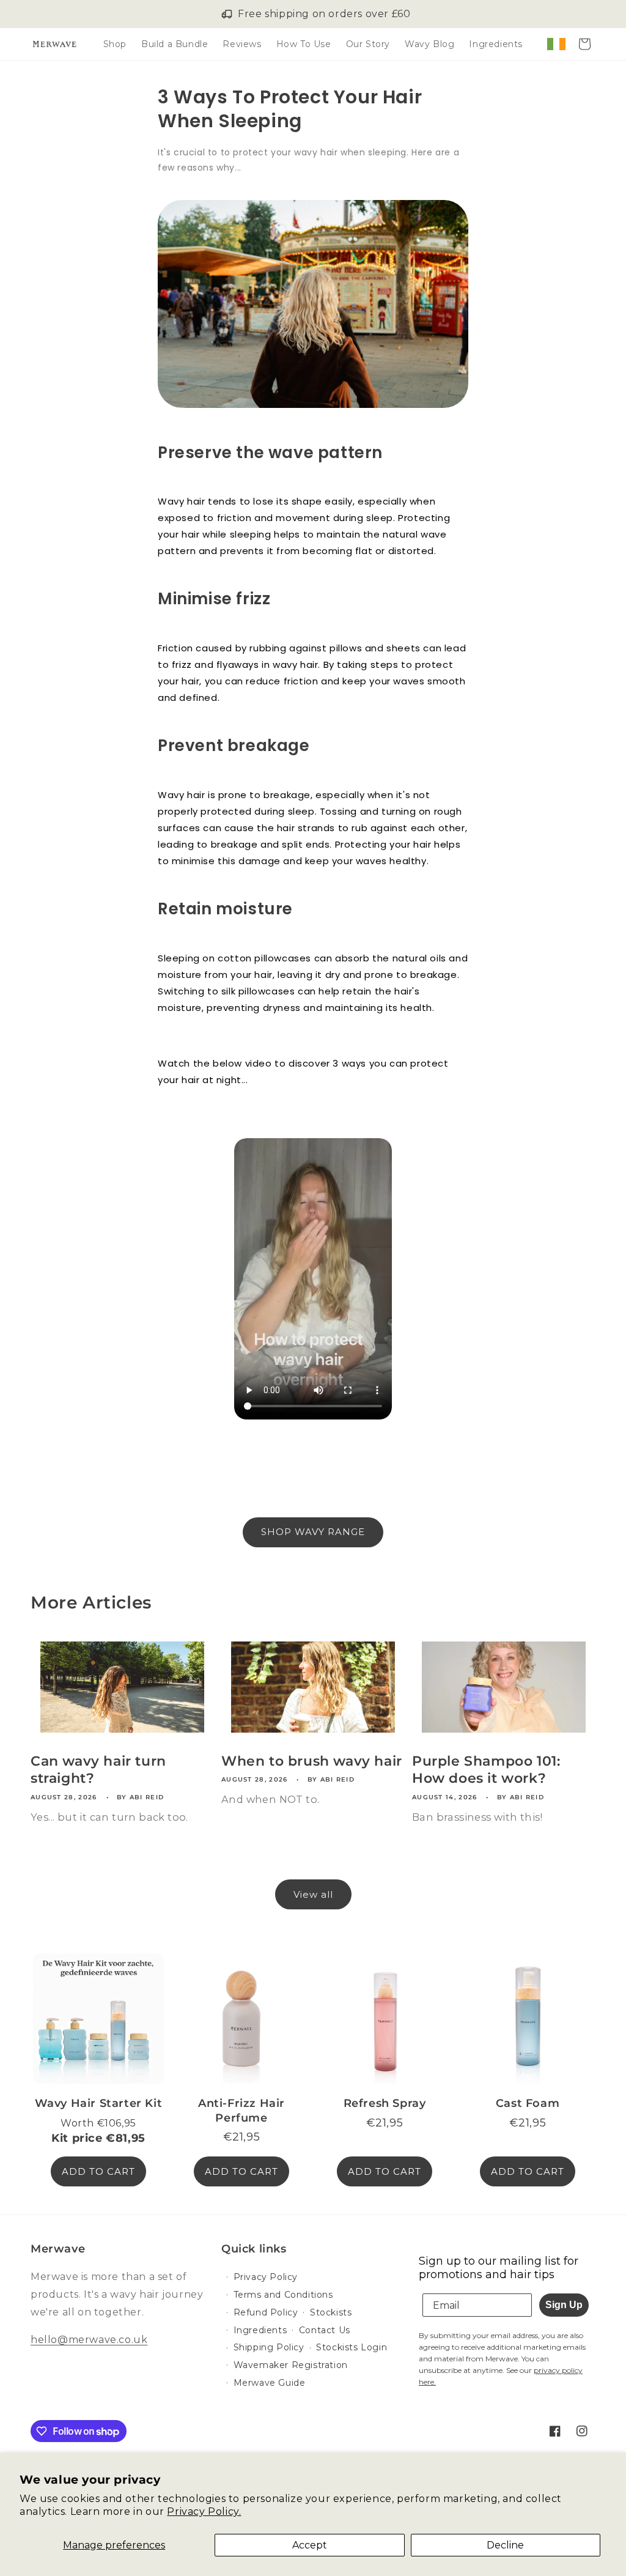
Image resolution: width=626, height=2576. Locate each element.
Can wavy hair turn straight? (98, 1770)
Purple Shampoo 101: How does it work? (486, 1770)
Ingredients (260, 2330)
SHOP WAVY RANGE (313, 1532)
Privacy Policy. (204, 2511)
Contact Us (325, 2330)
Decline (505, 2545)
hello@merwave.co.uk (89, 2340)
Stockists (331, 2312)
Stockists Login (352, 2347)
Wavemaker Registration (291, 2365)
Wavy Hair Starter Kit (99, 2103)
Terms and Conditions (283, 2295)
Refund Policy (266, 2312)
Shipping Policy (269, 2347)
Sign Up (564, 2305)
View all (313, 1894)
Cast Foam (528, 2103)
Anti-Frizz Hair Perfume (241, 2110)
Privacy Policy (266, 2277)
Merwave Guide (270, 2383)
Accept (310, 2545)
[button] (584, 44)
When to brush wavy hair (312, 1761)
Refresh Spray (385, 2103)
